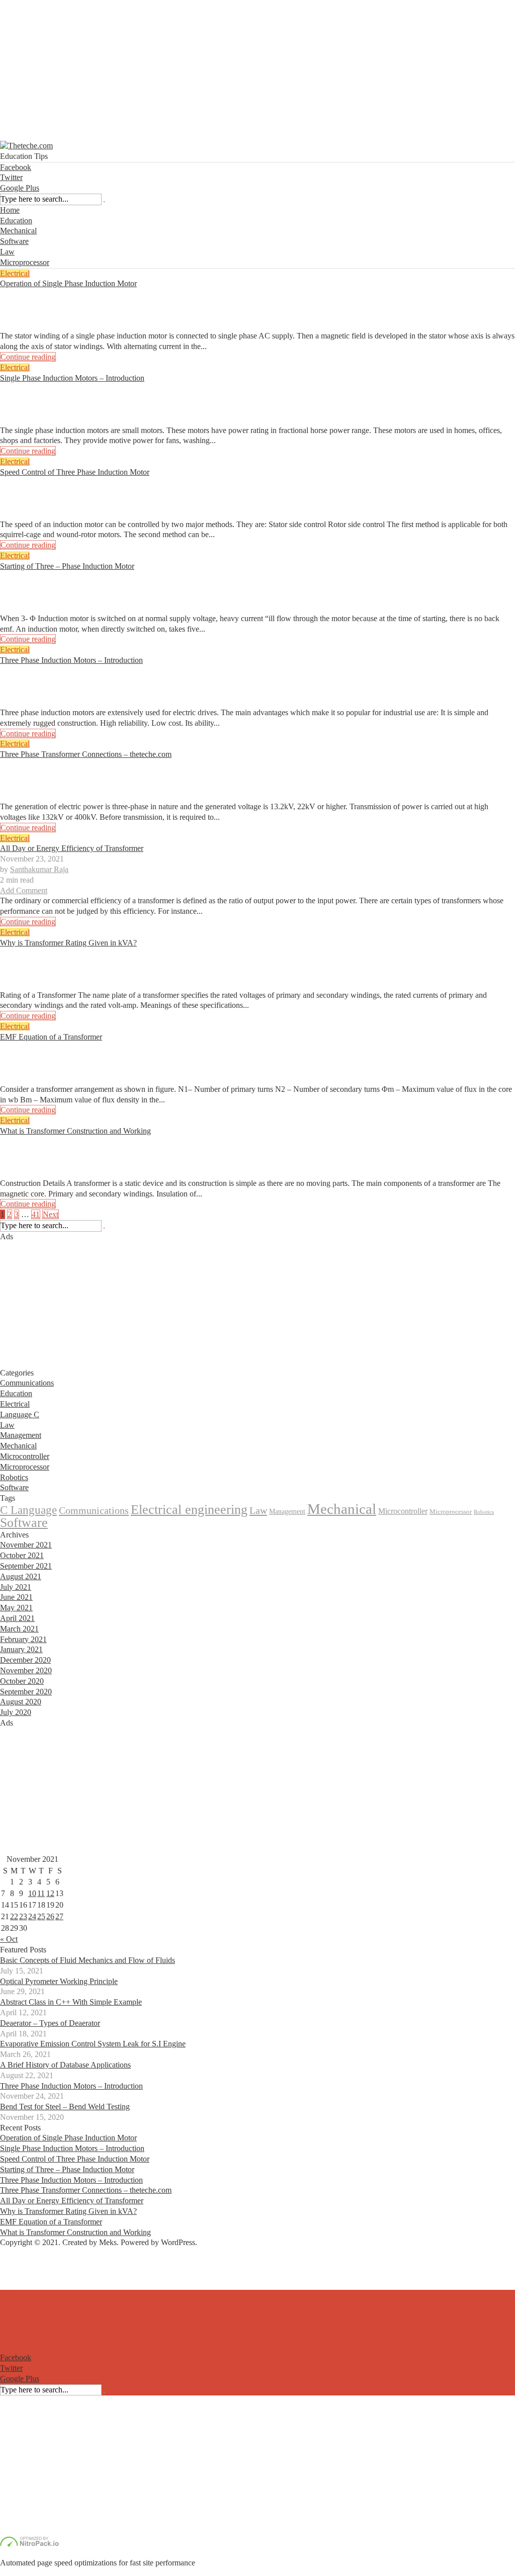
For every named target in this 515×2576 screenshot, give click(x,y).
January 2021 (21, 1649)
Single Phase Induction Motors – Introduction (72, 378)
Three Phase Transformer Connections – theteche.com (86, 754)
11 (41, 1893)
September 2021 (26, 1566)
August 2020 (21, 1702)
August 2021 (21, 1576)
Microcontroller (25, 1456)
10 (32, 1893)
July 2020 (16, 1712)
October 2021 (22, 1555)
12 (50, 1893)
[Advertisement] (257, 70)
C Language (28, 1510)
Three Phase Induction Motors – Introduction (71, 660)
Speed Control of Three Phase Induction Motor (75, 472)
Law (7, 252)
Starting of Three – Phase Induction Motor (67, 566)
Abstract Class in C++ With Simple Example (71, 2002)
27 (59, 1916)
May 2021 (16, 1608)
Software (14, 241)
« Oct (9, 1939)
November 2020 (26, 1670)
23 (23, 1916)
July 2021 (16, 1587)
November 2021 (26, 1545)
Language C (20, 1414)
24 (32, 1916)
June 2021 (16, 1597)
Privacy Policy (23, 2285)
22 (14, 1916)
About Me (16, 2263)
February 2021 (23, 1639)
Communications (27, 1383)
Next (51, 1214)
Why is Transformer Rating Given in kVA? (68, 943)
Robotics (14, 1477)
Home (10, 210)
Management (21, 1435)
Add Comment (24, 326)
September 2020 (26, 1692)
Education (16, 221)
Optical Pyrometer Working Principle (59, 1981)
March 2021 (19, 1629)
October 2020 (22, 1681)
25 (41, 1916)
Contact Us (18, 2274)
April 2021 (17, 1618)
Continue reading (28, 357)
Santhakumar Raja (39, 305)
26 (50, 1916)
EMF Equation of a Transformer (51, 1037)
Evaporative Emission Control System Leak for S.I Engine (93, 2044)
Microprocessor (25, 262)
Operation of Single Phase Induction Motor (68, 283)
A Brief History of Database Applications (65, 2065)
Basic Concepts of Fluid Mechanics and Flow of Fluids (88, 1960)
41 (36, 1214)
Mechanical (18, 231)
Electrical (15, 273)
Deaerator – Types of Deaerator (50, 2023)
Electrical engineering (189, 1510)
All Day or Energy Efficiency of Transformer (72, 848)
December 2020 (25, 1660)
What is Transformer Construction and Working (75, 1131)
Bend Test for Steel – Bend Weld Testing (65, 2107)
